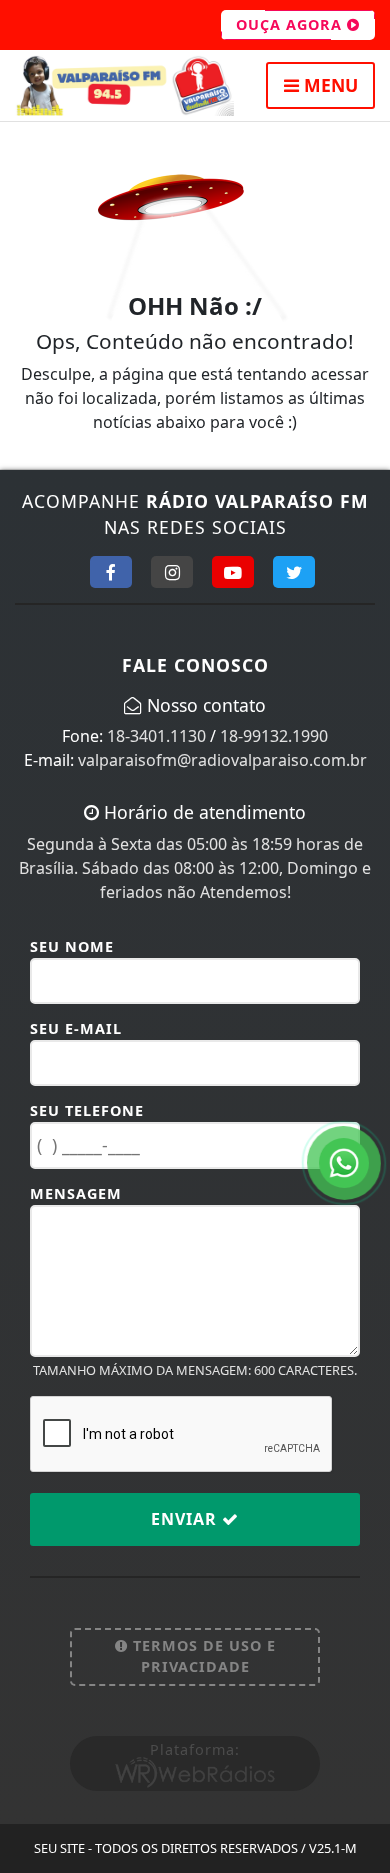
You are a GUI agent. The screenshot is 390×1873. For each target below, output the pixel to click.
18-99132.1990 (274, 736)
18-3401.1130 (156, 736)
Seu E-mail (76, 1028)
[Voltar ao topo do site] (359, 1030)
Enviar (186, 1519)
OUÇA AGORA (291, 24)
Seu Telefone (87, 1110)
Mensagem (76, 1193)
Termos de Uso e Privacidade (202, 1656)
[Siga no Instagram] (172, 572)
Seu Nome (72, 946)
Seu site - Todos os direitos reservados (195, 1848)
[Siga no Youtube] (233, 572)
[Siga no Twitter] (294, 572)
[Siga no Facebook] (111, 572)
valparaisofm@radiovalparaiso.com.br (222, 760)
